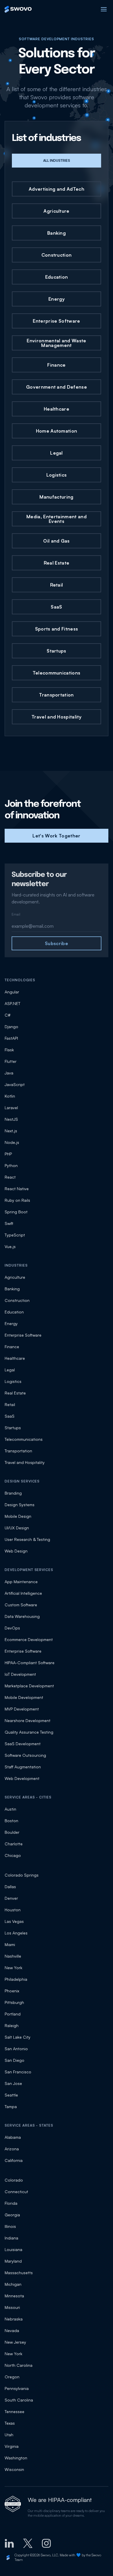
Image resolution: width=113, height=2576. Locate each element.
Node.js (12, 1142)
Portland (13, 2014)
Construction (17, 1300)
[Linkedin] (9, 2543)
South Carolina (19, 2400)
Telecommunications (24, 1439)
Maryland (13, 2261)
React (10, 1177)
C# (8, 1015)
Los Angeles (16, 1933)
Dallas (10, 1887)
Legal (10, 1370)
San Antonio (16, 2049)
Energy (11, 1323)
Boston (11, 1821)
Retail (10, 1404)
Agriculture (15, 1277)
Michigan (13, 2284)
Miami (10, 1944)
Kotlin (10, 1096)
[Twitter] (28, 2543)
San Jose (13, 2083)
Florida (11, 2203)
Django (11, 1027)
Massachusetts (19, 2273)
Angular (12, 992)
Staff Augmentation (23, 1767)
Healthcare (15, 1358)
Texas (10, 2423)
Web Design (16, 1551)
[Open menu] (104, 9)
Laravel (11, 1108)
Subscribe (57, 943)
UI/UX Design (17, 1528)
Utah (9, 2435)
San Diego (14, 2060)
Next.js (11, 1131)
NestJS (11, 1119)
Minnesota (14, 2296)
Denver (11, 1898)
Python (11, 1165)
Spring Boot (16, 1212)
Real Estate (15, 1393)
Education (14, 1312)
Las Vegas (14, 1921)
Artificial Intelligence (23, 1593)
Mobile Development (24, 1697)
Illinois (10, 2226)
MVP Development (22, 1709)
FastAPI (11, 1038)
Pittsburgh (14, 2002)
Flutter (11, 1061)
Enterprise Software (23, 1335)
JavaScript (15, 1084)
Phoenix (12, 1991)
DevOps (12, 1628)
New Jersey (15, 2342)
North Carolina (19, 2365)
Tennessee (14, 2411)
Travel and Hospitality (25, 1462)
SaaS (10, 1416)
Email (16, 914)
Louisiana (13, 2249)
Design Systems (20, 1505)
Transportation (18, 1451)
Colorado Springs (22, 1875)
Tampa (11, 2106)
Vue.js (10, 1246)
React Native (17, 1189)
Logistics (13, 1381)
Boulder (12, 1832)
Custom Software (21, 1605)
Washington (16, 2458)
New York (13, 1968)
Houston (13, 1910)
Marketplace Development (29, 1686)
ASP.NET (12, 1003)
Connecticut (16, 2192)
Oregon (12, 2377)
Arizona (12, 2149)
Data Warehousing (22, 1616)
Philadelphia (16, 1979)
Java (9, 1073)
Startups (13, 1428)
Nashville (13, 1956)
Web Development (22, 1778)
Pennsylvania (17, 2388)
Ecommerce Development (29, 1639)
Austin (10, 1809)
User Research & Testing (27, 1539)
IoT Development (20, 1674)
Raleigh (12, 2025)
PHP (8, 1154)
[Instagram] (46, 2543)
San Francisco (18, 2072)
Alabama (13, 2137)
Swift (9, 1223)
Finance (12, 1347)
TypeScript (15, 1235)
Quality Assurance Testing (29, 1732)
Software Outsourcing (25, 1755)
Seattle (11, 2095)
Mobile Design (18, 1516)
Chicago (13, 1855)
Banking (12, 1289)
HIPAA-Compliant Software (30, 1663)
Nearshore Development (28, 1720)
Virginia (12, 2446)
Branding (13, 1493)
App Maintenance (21, 1582)
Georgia (12, 2215)
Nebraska (14, 2319)
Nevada (12, 2330)
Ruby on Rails (17, 1200)
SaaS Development (23, 1744)
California (14, 2160)
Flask (9, 1050)
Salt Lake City (18, 2037)
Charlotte (14, 1844)
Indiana (11, 2238)
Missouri (12, 2307)
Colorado (14, 2180)
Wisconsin (14, 2469)
